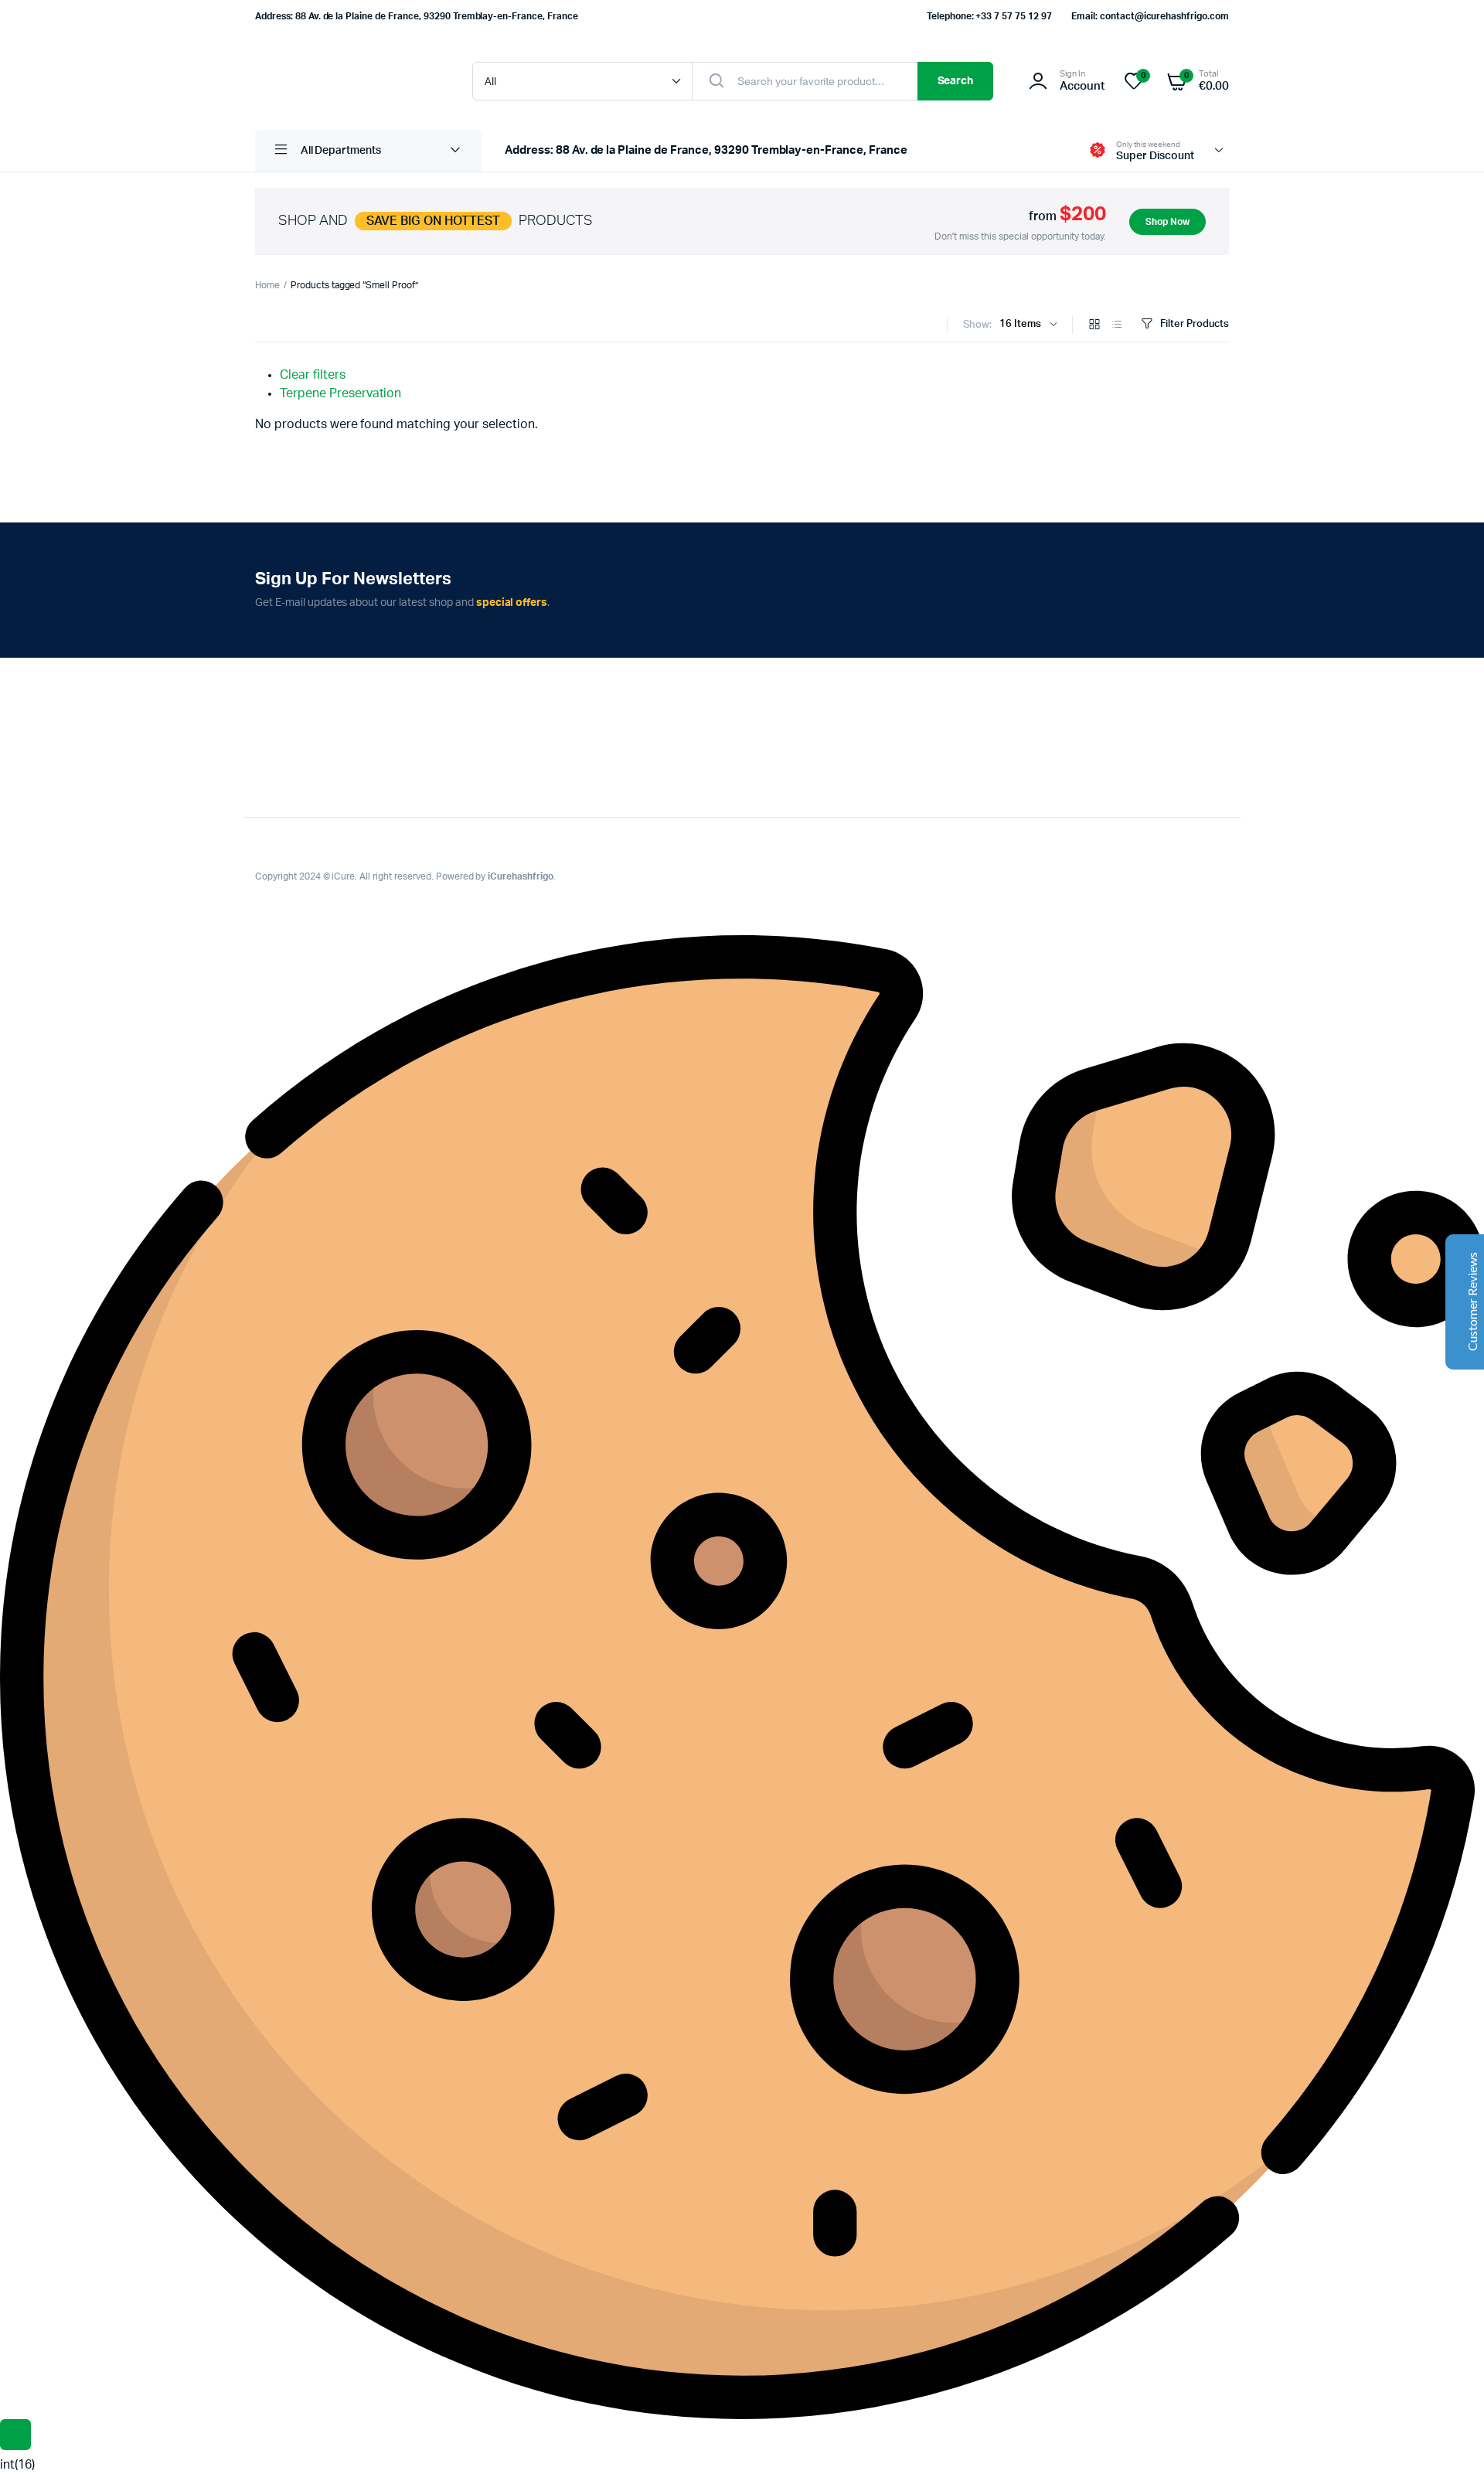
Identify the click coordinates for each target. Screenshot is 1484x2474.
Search (956, 81)
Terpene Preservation (340, 393)
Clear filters (313, 375)
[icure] (348, 81)
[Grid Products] (1094, 326)
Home (267, 285)
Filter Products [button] (1195, 324)
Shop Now (1167, 222)
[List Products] (1117, 326)
